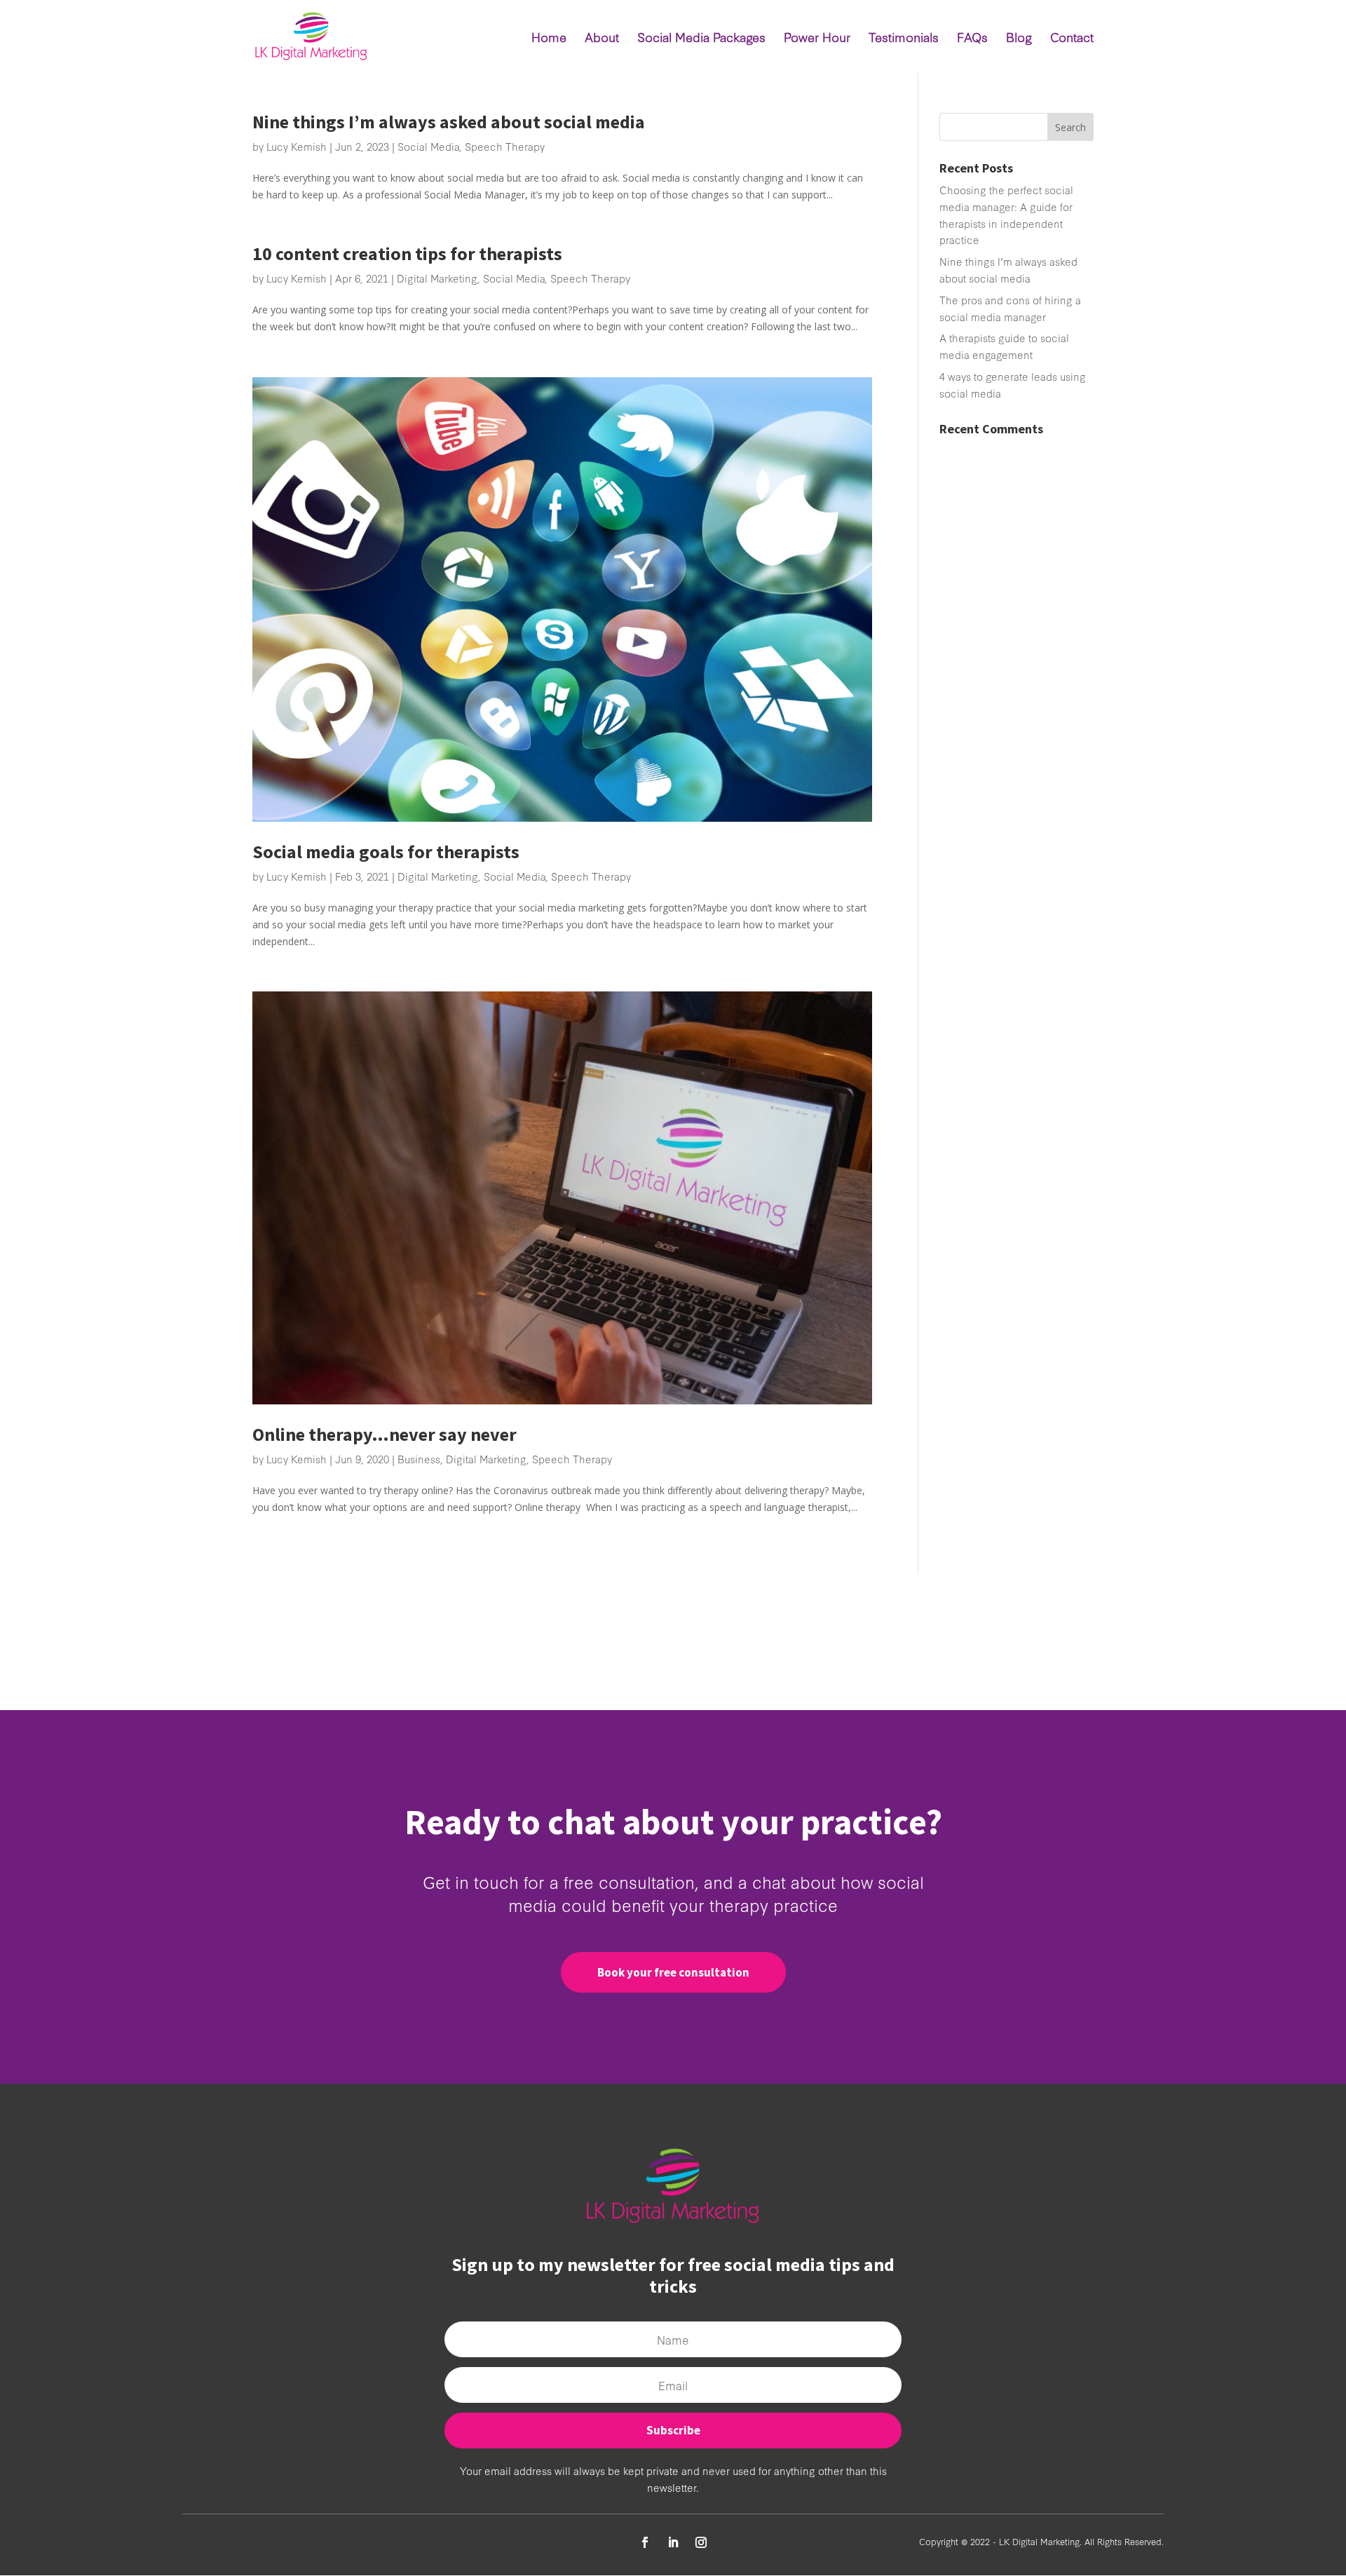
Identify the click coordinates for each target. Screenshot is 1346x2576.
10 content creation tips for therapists (407, 253)
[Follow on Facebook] (645, 2542)
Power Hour (817, 39)
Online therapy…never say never (385, 1434)
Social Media (428, 146)
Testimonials (904, 39)
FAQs (972, 39)
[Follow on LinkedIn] (673, 2542)
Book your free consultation (673, 1972)
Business (419, 1459)
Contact (1072, 39)
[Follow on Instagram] (701, 2542)
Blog (1019, 39)
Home (549, 39)
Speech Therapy (505, 146)
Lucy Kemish (297, 146)
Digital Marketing (437, 278)
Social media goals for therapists (386, 852)
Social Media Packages (701, 39)
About (602, 39)
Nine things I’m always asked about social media (449, 122)
